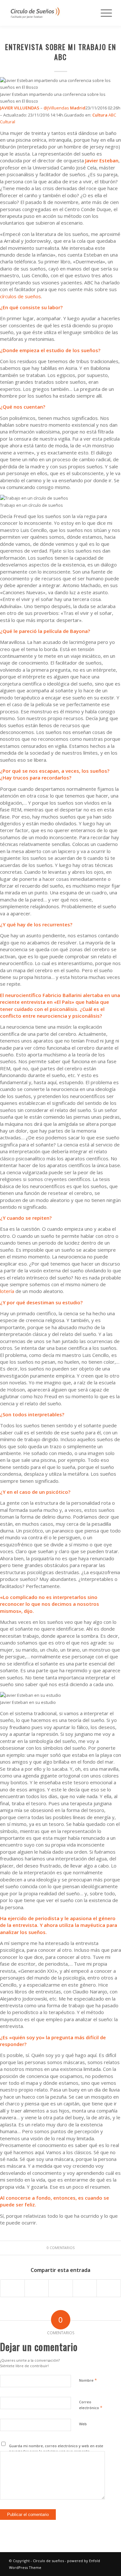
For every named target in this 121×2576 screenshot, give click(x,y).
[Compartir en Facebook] (12, 2288)
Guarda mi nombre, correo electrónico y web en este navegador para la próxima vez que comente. (56, 2449)
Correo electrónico (91, 2405)
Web (83, 2424)
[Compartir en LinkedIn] (85, 2288)
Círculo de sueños (48, 2561)
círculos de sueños (20, 296)
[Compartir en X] (37, 2288)
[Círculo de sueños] (50, 13)
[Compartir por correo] (109, 2288)
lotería (7, 1291)
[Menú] (103, 13)
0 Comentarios (61, 2248)
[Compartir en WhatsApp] (61, 2288)
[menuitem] (103, 13)
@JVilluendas (57, 108)
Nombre (88, 2380)
